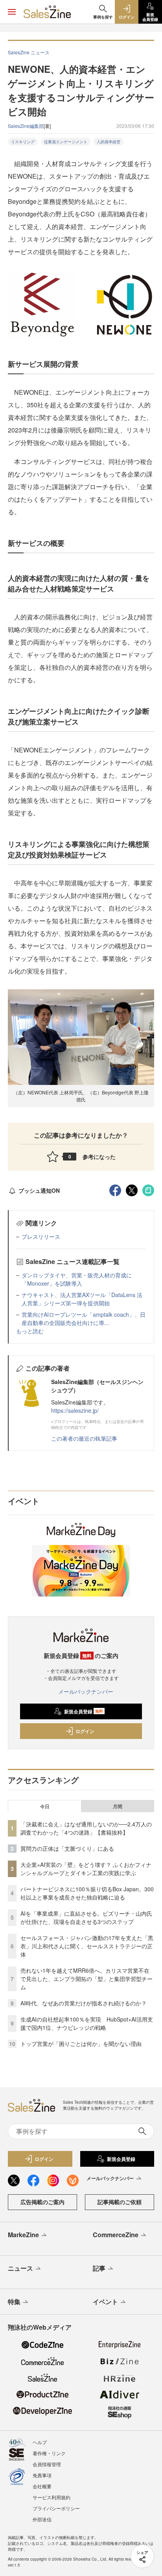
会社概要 (42, 2486)
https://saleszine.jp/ (75, 1410)
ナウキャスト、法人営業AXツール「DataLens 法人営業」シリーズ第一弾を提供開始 (82, 1299)
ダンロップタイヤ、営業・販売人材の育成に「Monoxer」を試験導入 (77, 1279)
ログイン (85, 1731)
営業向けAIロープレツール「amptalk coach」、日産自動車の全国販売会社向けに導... (84, 1318)
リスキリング (23, 142)
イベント (105, 2302)
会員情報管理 (47, 2464)
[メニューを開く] (12, 12)
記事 (99, 2268)
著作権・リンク (49, 2453)
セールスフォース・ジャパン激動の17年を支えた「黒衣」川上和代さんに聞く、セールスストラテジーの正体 (87, 1946)
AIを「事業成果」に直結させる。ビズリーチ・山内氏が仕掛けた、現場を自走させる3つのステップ (86, 1917)
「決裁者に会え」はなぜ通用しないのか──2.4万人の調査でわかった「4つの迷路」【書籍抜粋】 (86, 1828)
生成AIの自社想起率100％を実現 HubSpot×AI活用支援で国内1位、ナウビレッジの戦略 (87, 2023)
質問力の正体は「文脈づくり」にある (67, 1848)
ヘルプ (40, 2442)
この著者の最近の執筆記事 (84, 1438)
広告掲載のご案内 (42, 2202)
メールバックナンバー (86, 1691)
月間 (118, 1806)
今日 (45, 1806)
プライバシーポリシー (56, 2508)
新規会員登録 (84, 1711)
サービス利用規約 (52, 2497)
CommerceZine (116, 2235)
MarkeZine (23, 2235)
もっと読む (30, 1331)
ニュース (20, 2268)
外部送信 (42, 2519)
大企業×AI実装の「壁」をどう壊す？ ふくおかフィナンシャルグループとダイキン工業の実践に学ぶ (86, 1869)
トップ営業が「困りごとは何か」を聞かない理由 (81, 2044)
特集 (14, 2302)
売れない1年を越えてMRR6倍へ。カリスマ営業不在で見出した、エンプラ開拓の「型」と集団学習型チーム (87, 1979)
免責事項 (42, 2475)
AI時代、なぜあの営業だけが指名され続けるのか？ (84, 2003)
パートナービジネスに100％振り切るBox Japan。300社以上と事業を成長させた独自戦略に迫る (87, 1893)
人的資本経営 (109, 142)
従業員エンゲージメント (66, 142)
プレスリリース (41, 1236)
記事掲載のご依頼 (120, 2202)
